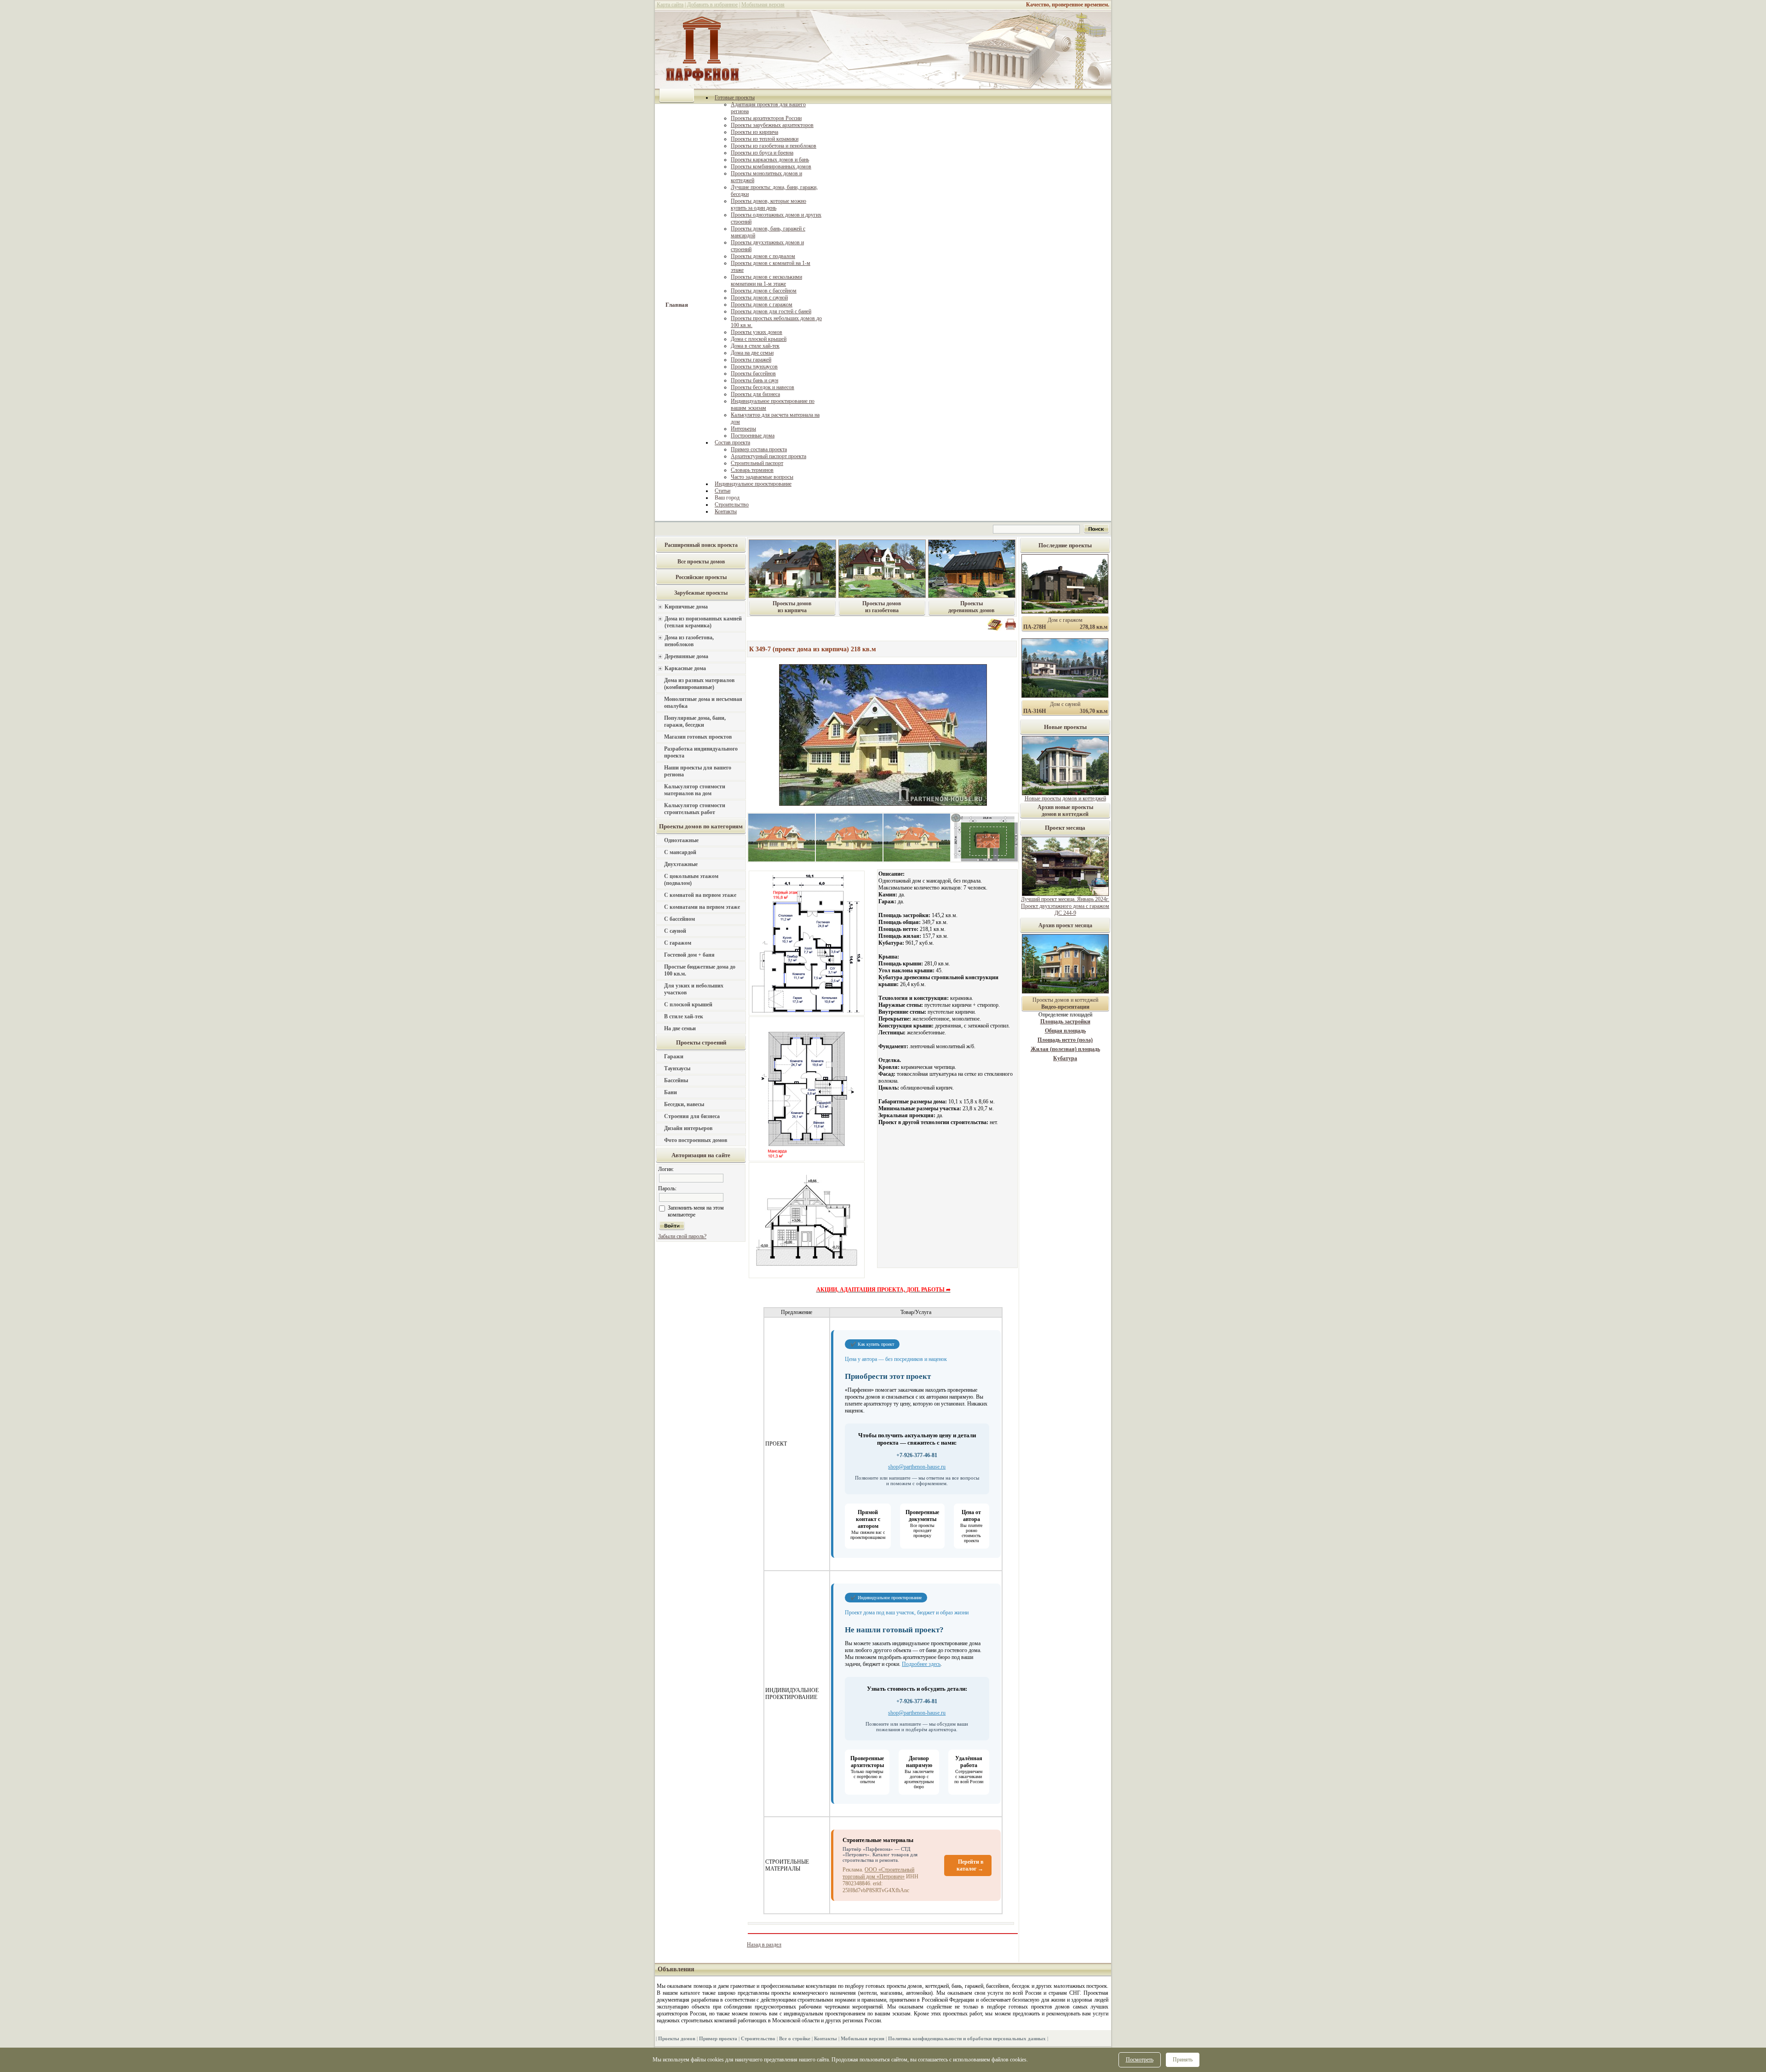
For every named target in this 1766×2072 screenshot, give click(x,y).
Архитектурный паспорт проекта (768, 456)
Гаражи (674, 1056)
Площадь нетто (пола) (1065, 1040)
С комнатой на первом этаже (700, 895)
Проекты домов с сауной (759, 298)
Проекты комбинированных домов (771, 166)
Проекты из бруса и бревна (762, 153)
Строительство (732, 505)
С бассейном (679, 919)
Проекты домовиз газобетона (882, 607)
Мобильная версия (763, 5)
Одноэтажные (681, 840)
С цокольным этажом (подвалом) (691, 880)
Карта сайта (670, 5)
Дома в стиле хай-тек (755, 346)
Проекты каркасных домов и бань (770, 160)
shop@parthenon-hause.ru (917, 1467)
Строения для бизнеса (692, 1116)
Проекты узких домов (757, 332)
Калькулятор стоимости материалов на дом (695, 790)
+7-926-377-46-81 (917, 1455)
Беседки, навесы (684, 1104)
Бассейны (676, 1080)
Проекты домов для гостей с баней (771, 311)
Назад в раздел (764, 1945)
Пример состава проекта (759, 449)
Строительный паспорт (757, 463)
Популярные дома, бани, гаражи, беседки (695, 721)
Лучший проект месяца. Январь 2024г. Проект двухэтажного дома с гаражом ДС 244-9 (1065, 906)
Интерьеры (743, 429)
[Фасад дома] (782, 860)
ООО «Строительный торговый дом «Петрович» (878, 1873)
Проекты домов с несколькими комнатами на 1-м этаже (766, 280)
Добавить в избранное (712, 5)
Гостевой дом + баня (689, 955)
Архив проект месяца (1065, 925)
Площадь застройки (1065, 1022)
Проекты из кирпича (754, 132)
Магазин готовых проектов (698, 737)
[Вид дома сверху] (984, 860)
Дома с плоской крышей (759, 339)
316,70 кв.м (1094, 711)
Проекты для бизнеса (755, 394)
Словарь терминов (752, 470)
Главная (677, 305)
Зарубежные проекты (701, 593)
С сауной (675, 931)
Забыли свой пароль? (682, 1236)
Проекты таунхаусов (754, 367)
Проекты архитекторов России (766, 118)
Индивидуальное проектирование (753, 484)
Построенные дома (753, 436)
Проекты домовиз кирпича (792, 607)
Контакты (726, 511)
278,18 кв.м (1094, 627)
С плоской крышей (688, 1004)
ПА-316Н (1035, 711)
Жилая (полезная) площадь (1065, 1049)
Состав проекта (732, 442)
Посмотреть (1140, 2060)
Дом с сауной (1065, 704)
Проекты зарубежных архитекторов (772, 125)
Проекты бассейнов (753, 373)
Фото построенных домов (696, 1140)
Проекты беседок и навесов (763, 387)
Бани (671, 1092)
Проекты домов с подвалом (763, 256)
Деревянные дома (686, 656)
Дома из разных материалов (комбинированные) (699, 684)
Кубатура (1065, 1058)
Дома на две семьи (752, 353)
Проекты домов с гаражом (762, 304)
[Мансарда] (807, 1160)
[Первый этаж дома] (807, 1014)
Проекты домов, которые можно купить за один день (768, 204)
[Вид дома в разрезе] (807, 1277)
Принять (1183, 2060)
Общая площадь (1065, 1031)
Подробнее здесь (921, 1664)
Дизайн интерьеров (688, 1128)
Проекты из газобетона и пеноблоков (774, 146)
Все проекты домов (701, 562)
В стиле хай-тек (684, 1016)
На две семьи (680, 1028)
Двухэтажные (681, 864)
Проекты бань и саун (754, 380)
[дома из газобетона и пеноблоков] (882, 596)
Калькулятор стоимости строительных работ (695, 809)
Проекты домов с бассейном (764, 291)
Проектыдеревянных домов (971, 607)
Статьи (722, 491)
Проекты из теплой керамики (765, 139)
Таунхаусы (677, 1068)
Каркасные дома (685, 668)
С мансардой (680, 852)
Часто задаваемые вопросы (762, 477)
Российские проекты (701, 577)
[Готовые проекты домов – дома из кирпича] (792, 596)
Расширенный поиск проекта (701, 545)
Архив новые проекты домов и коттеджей (1065, 811)
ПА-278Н (1035, 627)
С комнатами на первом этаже (702, 907)
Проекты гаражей (751, 360)
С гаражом (678, 943)
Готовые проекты (735, 98)
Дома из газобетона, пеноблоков (689, 641)
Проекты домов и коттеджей (1065, 1003)
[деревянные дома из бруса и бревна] (972, 596)
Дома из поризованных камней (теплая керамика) (703, 622)
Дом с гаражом (1065, 620)
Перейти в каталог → (970, 1865)
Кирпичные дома (686, 607)
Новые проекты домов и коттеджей (1065, 798)
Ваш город (727, 498)
